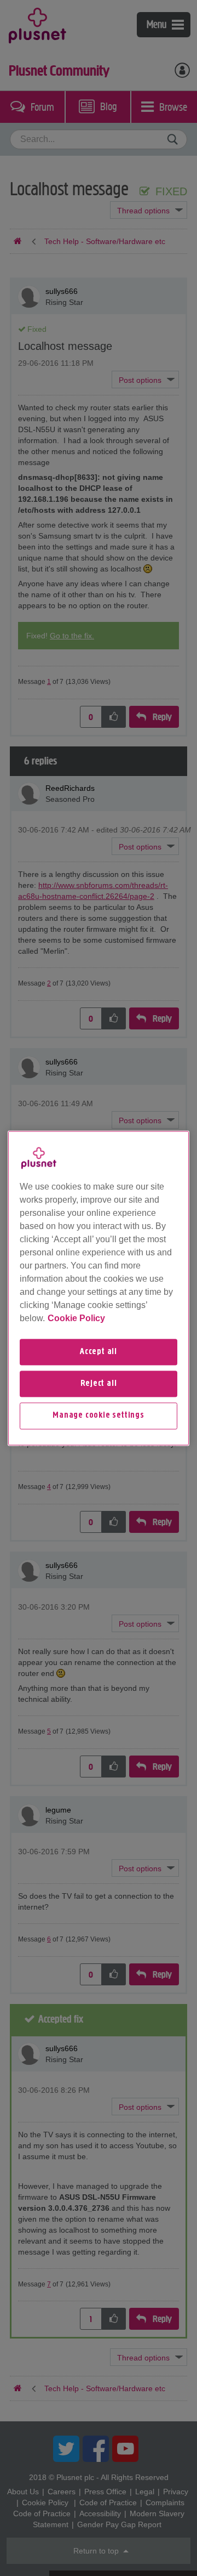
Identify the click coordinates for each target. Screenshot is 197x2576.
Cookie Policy (76, 1318)
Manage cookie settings (99, 1416)
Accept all (99, 1352)
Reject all (99, 1384)
